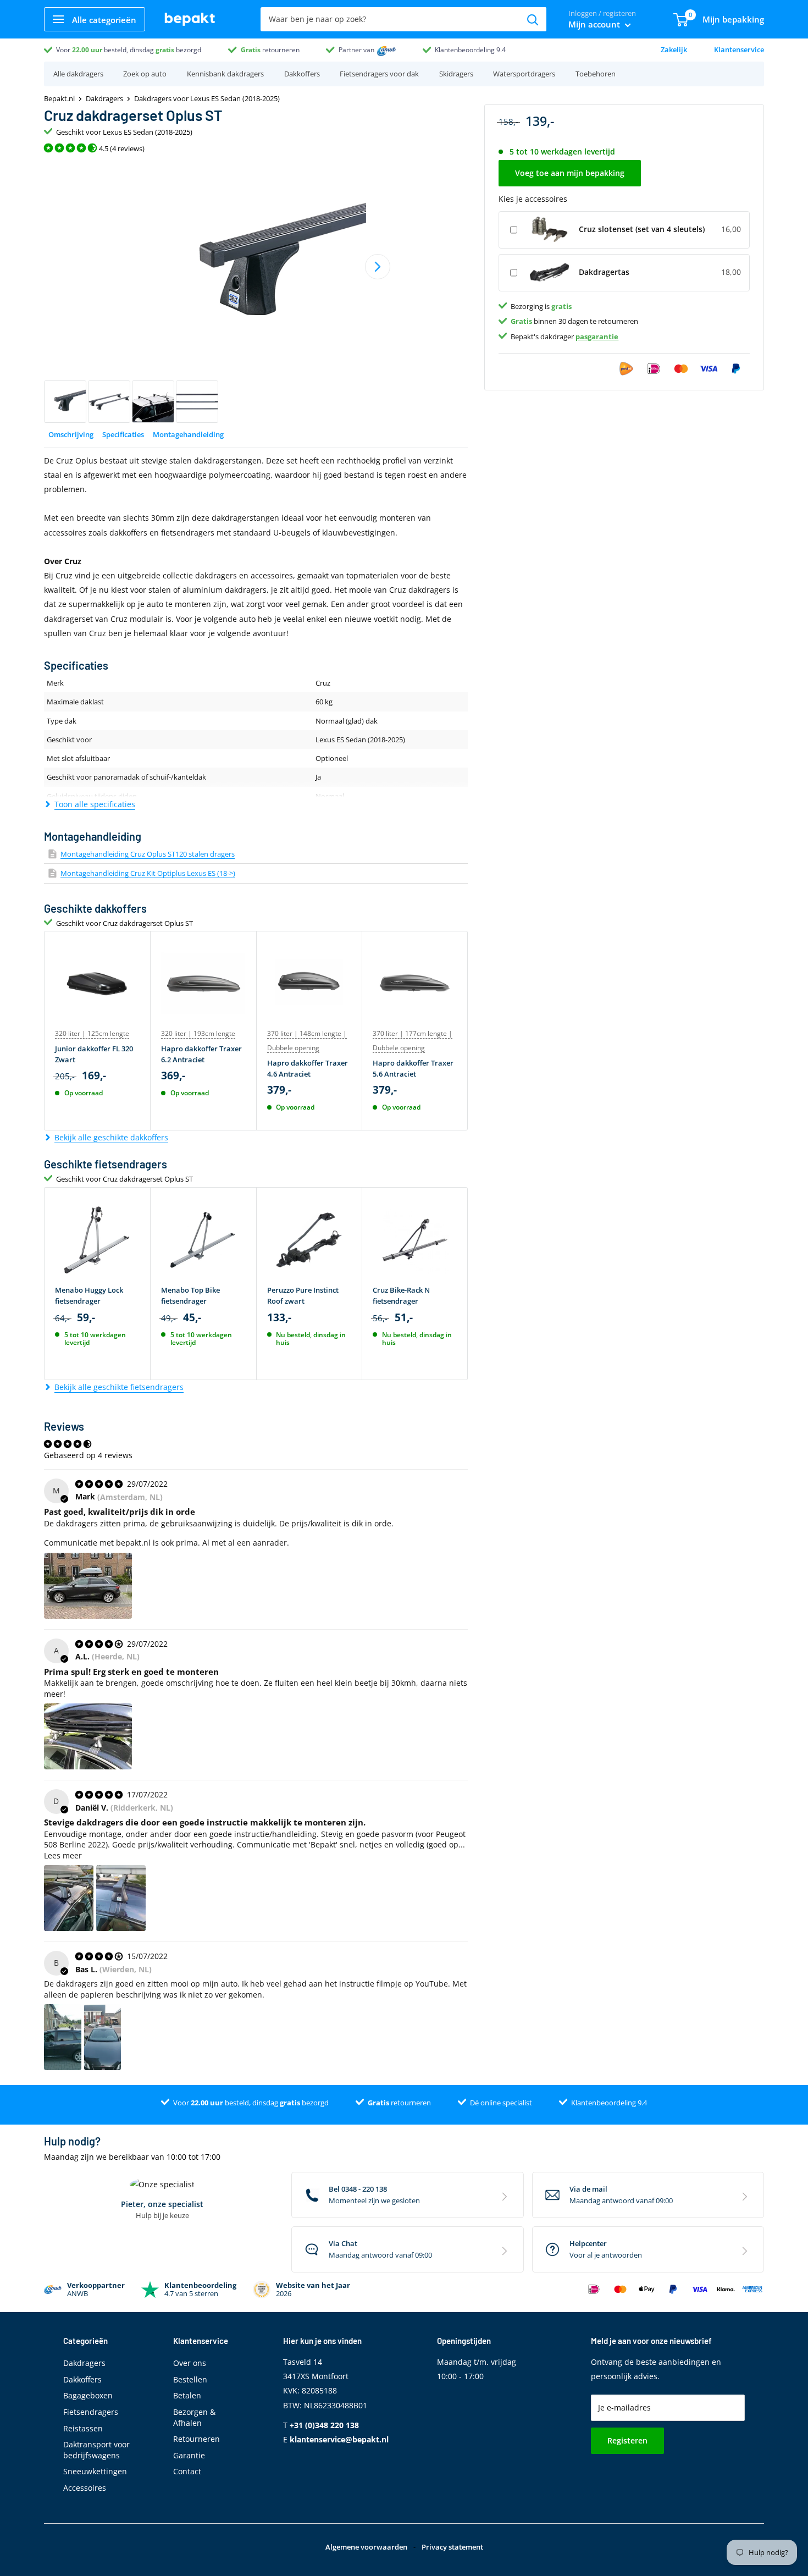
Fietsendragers (91, 2412)
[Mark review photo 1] (88, 1586)
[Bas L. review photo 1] (63, 2037)
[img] (100, 1484)
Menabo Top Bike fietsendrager (190, 1295)
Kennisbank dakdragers (225, 74)
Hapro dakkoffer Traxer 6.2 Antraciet (201, 1054)
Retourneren (197, 2439)
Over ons (190, 2363)
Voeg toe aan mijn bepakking (570, 173)
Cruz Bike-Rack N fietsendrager (401, 1295)
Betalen (187, 2395)
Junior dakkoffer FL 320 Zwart (94, 1054)
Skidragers (456, 74)
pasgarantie (597, 336)
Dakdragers (104, 98)
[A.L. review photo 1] (88, 1736)
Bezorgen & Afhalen (194, 2417)
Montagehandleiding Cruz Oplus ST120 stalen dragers (148, 854)
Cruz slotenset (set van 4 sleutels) (642, 229)
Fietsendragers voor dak (379, 74)
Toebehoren (596, 74)
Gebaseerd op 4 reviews (88, 1455)
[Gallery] (256, 292)
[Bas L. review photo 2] (103, 2037)
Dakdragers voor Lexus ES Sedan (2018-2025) (207, 98)
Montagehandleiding (188, 434)
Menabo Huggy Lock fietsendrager (89, 1295)
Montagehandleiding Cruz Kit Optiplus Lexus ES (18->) (148, 873)
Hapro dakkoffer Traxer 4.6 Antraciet (308, 1068)
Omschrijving (71, 434)
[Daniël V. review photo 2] (121, 1898)
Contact (187, 2471)
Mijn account (595, 24)
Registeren (627, 2440)
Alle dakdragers (78, 74)
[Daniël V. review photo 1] (69, 1898)
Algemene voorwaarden (366, 2547)
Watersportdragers (524, 74)
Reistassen (83, 2428)
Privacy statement (452, 2547)
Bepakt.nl (59, 98)
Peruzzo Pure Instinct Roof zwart (303, 1295)
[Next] (378, 267)
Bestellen (190, 2379)
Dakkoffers (302, 74)
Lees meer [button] (63, 1855)
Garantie (189, 2455)
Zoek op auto (145, 74)
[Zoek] (533, 19)
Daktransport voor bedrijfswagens (96, 2450)
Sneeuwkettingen (95, 2471)
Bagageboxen (88, 2395)
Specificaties (123, 434)
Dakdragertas (604, 272)
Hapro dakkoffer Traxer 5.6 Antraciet (413, 1068)
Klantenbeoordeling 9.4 (470, 50)
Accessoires (85, 2488)
